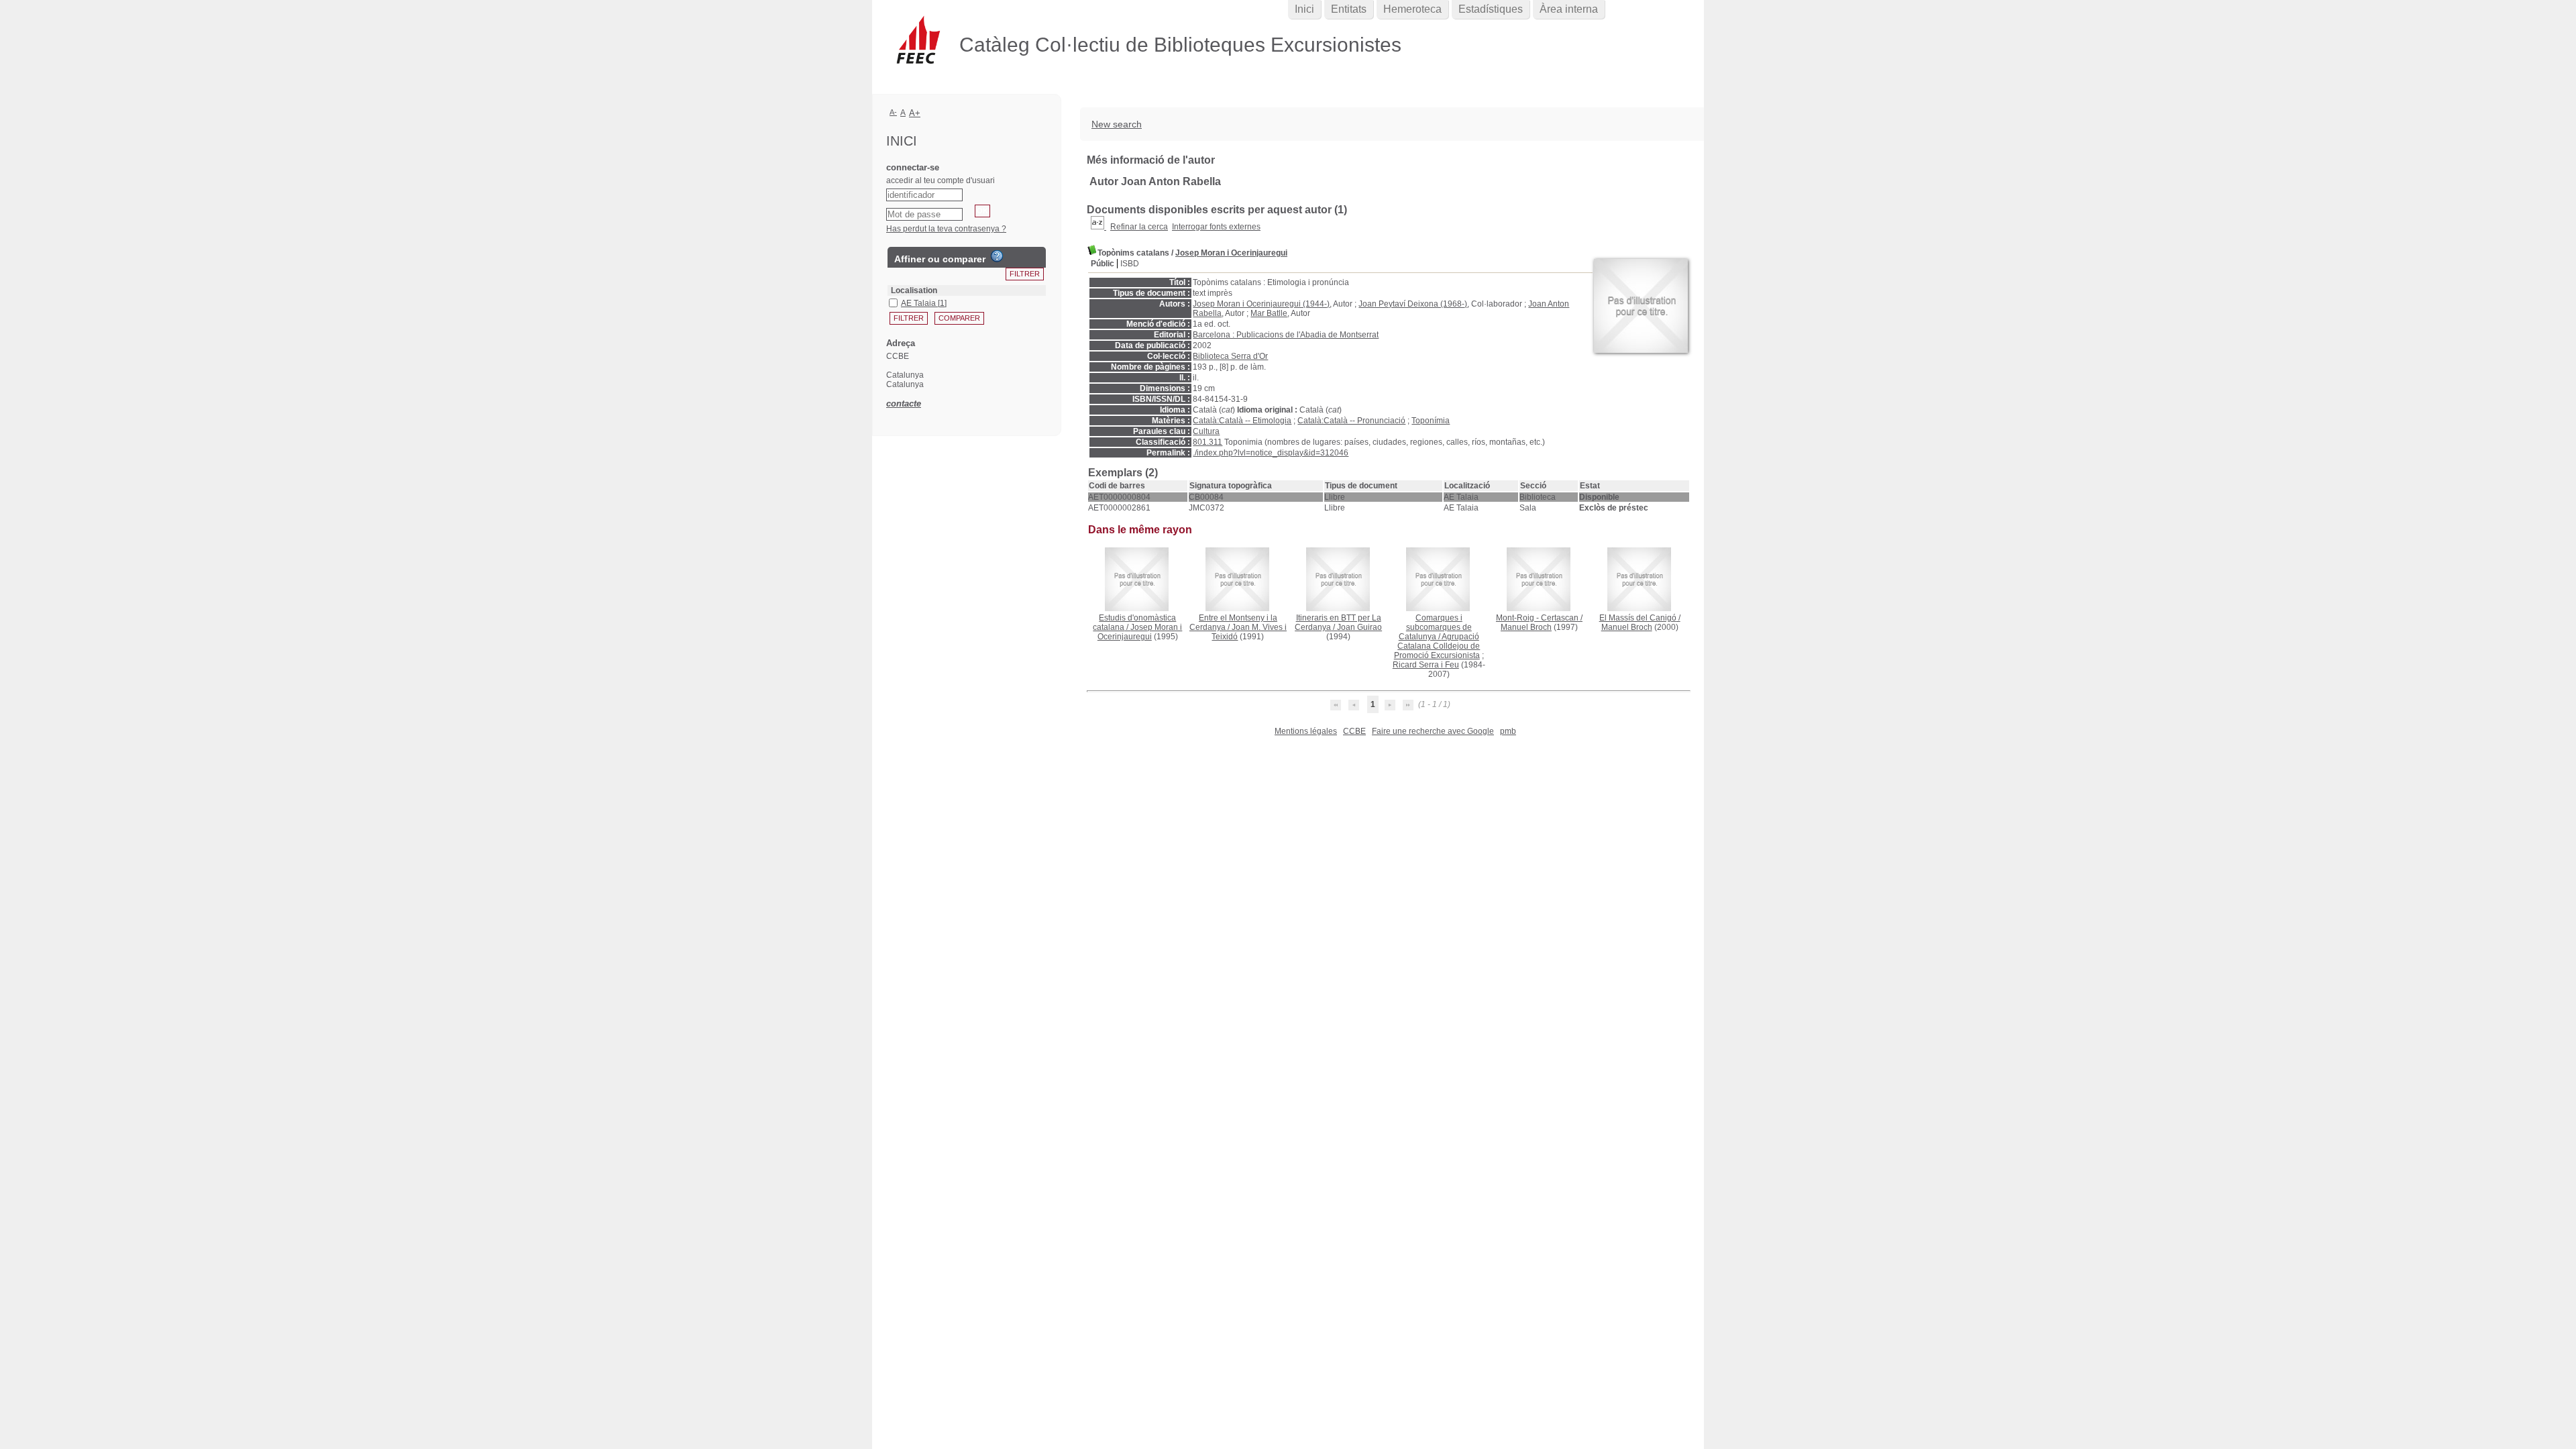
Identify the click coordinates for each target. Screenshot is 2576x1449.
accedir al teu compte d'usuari (941, 180)
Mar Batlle (1269, 313)
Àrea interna (1569, 9)
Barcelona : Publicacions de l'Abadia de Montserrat (1286, 335)
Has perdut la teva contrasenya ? (946, 229)
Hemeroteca (1412, 9)
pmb (1508, 731)
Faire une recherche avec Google (1433, 731)
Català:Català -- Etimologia (1242, 421)
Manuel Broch (1526, 627)
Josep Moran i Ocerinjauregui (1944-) (1261, 304)
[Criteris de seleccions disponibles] (1098, 227)
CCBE (1354, 731)
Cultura (1206, 431)
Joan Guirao (1359, 627)
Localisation (914, 290)
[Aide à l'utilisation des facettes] (997, 256)
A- (893, 112)
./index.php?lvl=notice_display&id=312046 (1271, 453)
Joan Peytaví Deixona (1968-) (1413, 304)
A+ (915, 113)
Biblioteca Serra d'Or (1230, 356)
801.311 (1207, 442)
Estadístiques (1491, 9)
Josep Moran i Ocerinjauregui (1231, 253)
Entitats (1349, 9)
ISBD (1130, 264)
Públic (1103, 264)
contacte (904, 404)
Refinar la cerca (1139, 227)
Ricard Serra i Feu (1426, 665)
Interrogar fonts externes (1216, 227)
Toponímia (1431, 421)
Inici (1304, 9)
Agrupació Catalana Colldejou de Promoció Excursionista (1437, 646)
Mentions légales (1306, 731)
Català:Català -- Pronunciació (1351, 421)
